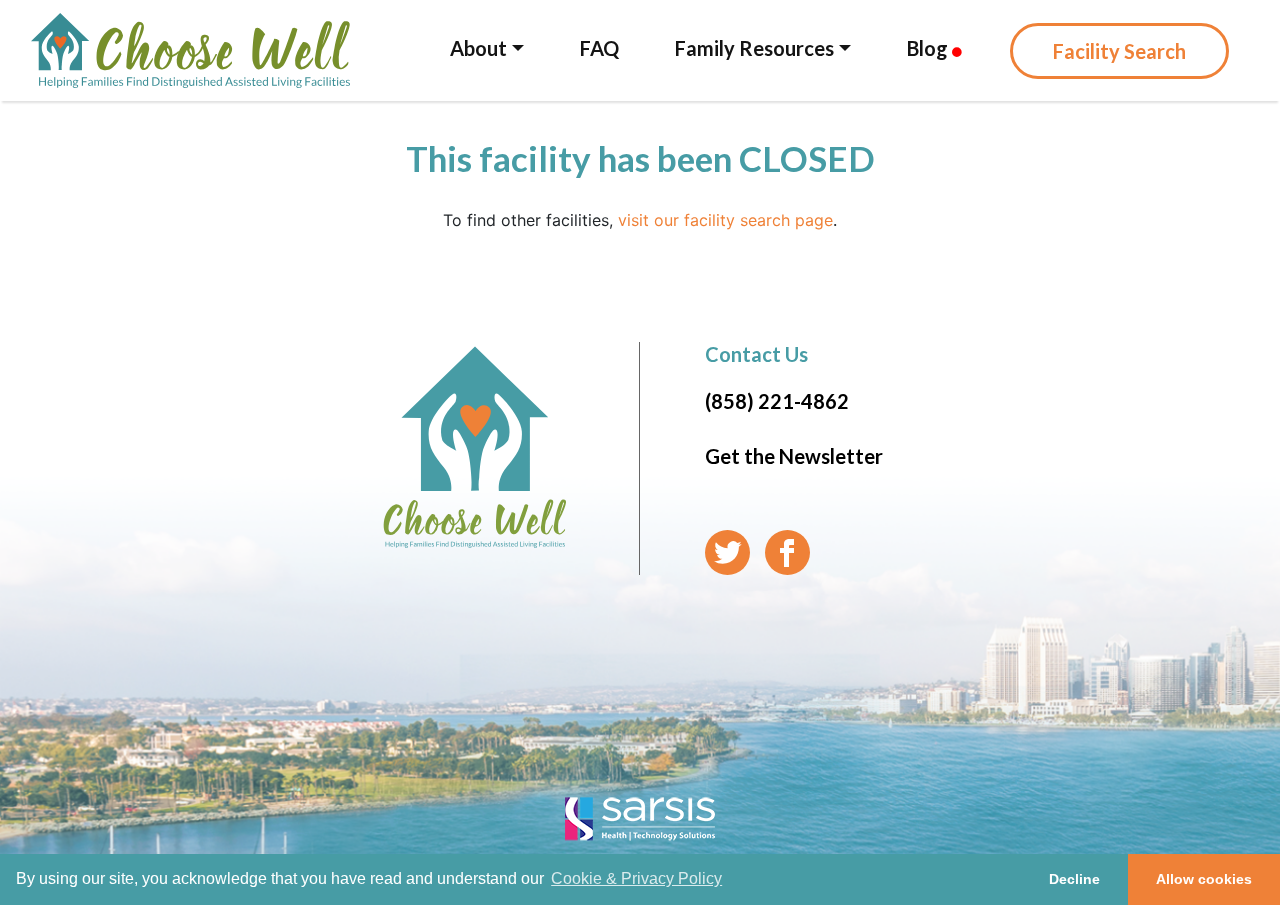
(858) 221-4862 (777, 401)
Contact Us (756, 354)
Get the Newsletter (794, 456)
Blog (929, 48)
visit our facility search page (725, 220)
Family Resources (754, 48)
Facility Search (1119, 51)
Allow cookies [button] (1204, 879)
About (478, 48)
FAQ (599, 48)
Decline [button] (1074, 879)
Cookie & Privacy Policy (636, 878)
